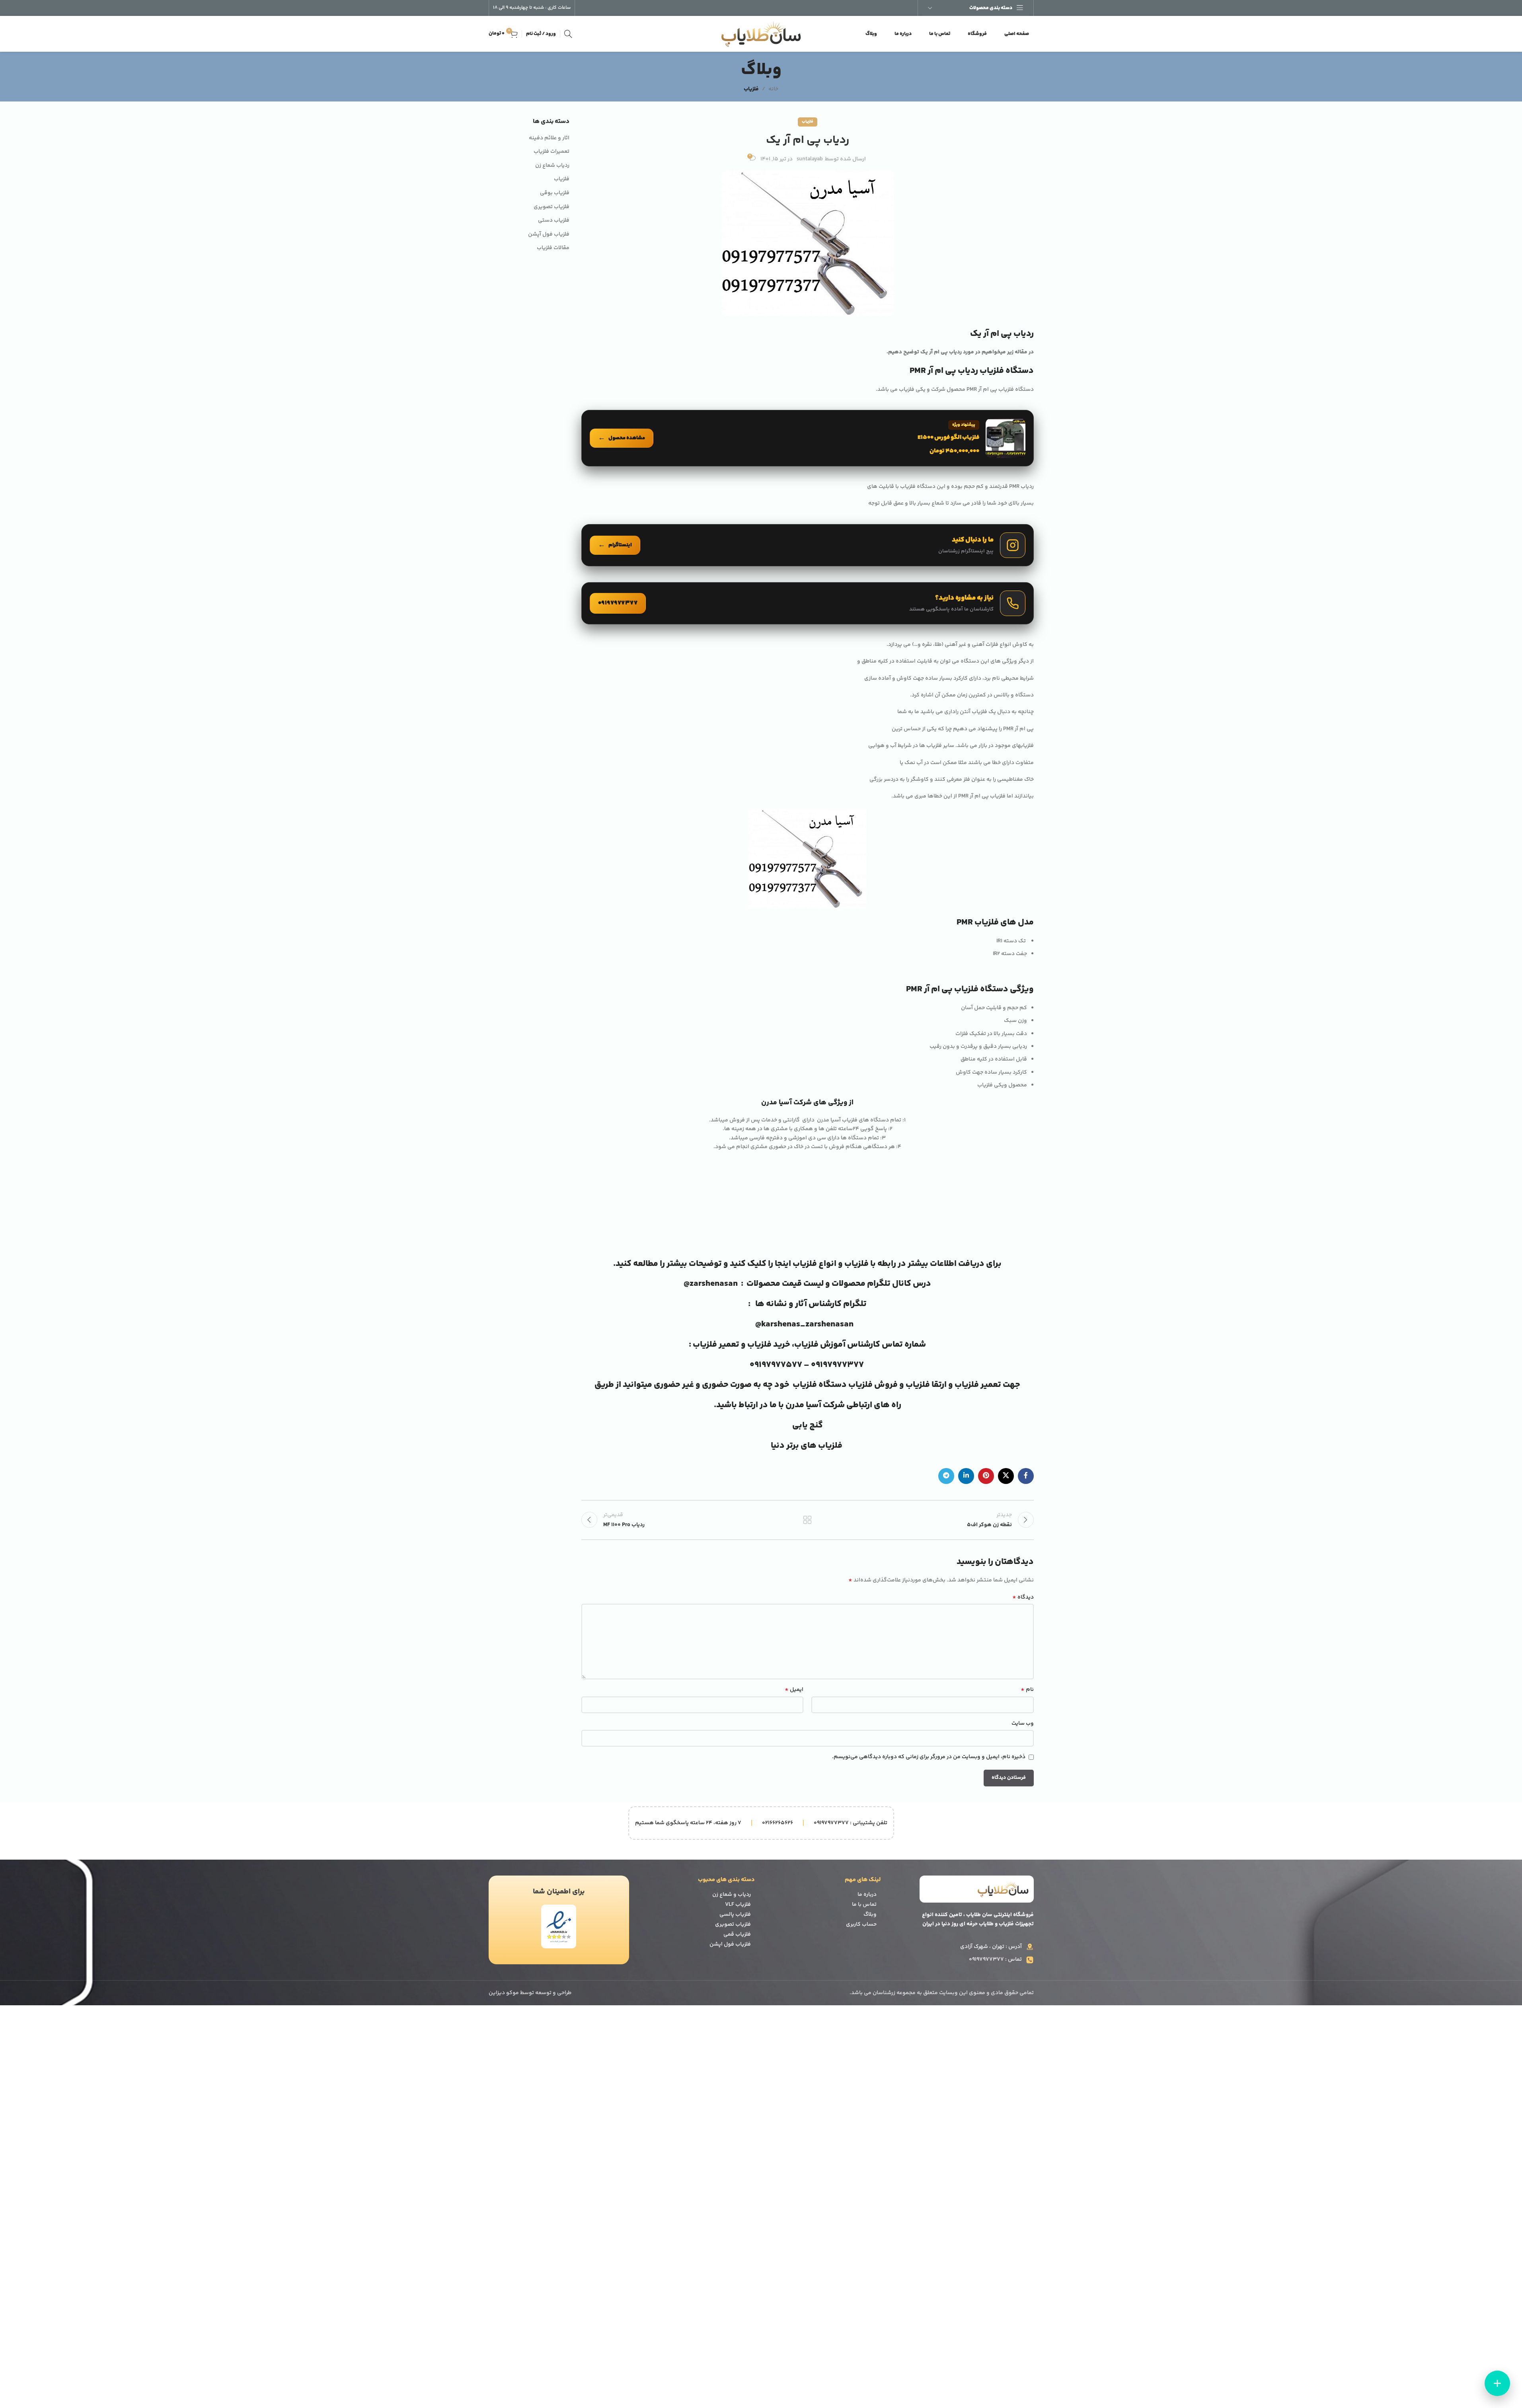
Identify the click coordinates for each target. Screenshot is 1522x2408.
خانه (773, 89)
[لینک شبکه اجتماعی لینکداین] (966, 1476)
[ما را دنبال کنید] (808, 545)
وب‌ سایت (1023, 1724)
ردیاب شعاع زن (552, 166)
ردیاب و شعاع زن (732, 1895)
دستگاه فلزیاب (820, 1385)
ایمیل (794, 1690)
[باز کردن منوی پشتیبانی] (1497, 2383)
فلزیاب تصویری (552, 207)
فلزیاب (751, 89)
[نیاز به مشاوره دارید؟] (808, 603)
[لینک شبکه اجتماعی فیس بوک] (1026, 1476)
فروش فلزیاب (872, 1385)
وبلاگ (870, 1915)
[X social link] (1006, 1476)
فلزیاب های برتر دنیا (807, 1446)
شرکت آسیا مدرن (815, 1405)
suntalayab (810, 159)
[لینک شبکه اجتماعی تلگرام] (946, 1476)
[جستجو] (568, 34)
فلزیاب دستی (554, 221)
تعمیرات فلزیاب (552, 152)
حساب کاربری (861, 1924)
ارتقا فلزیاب (926, 1385)
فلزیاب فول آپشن (549, 235)
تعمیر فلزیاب (717, 1345)
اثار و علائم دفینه (549, 138)
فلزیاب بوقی (555, 193)
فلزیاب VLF (738, 1905)
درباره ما (867, 1895)
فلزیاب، (805, 1345)
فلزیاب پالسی (735, 1915)
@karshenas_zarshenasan (804, 1324)
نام (1027, 1690)
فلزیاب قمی (737, 1934)
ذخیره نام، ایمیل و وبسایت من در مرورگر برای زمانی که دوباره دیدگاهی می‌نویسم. (929, 1757)
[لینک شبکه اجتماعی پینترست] (986, 1476)
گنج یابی (808, 1425)
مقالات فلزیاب (553, 248)
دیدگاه (1023, 1597)
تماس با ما (864, 1905)
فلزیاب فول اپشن (730, 1944)
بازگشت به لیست (808, 1520)
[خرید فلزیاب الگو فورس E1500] (808, 438)
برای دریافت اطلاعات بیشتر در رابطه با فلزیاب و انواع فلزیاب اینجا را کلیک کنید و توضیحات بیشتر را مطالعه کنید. (807, 1264)
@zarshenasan (711, 1284)
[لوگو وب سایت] (761, 34)
